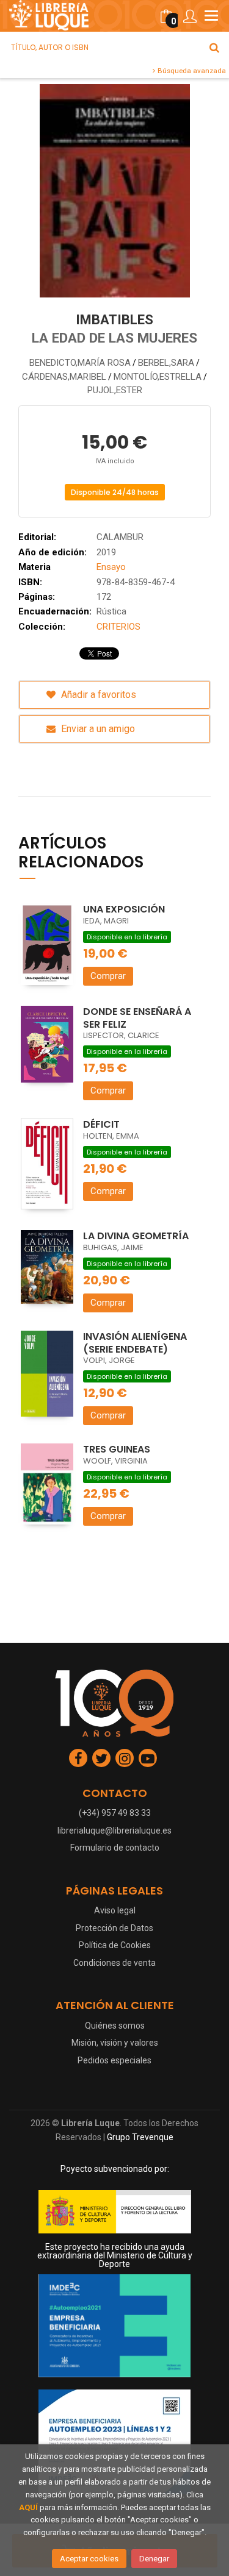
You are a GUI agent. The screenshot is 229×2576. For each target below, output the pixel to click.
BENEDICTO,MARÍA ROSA (80, 363)
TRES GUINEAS (117, 1449)
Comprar (108, 976)
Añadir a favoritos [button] (97, 695)
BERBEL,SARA (166, 363)
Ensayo (111, 567)
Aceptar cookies (89, 2559)
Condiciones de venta (114, 1963)
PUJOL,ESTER (115, 390)
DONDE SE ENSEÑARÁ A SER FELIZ (137, 1018)
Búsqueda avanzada (191, 71)
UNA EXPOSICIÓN (124, 909)
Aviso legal (115, 1910)
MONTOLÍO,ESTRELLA (158, 377)
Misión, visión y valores (115, 2043)
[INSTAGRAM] (125, 1758)
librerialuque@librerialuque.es (114, 1831)
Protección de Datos (114, 1928)
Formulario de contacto (115, 1848)
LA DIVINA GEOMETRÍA (136, 1236)
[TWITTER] (101, 1758)
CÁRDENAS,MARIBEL (64, 377)
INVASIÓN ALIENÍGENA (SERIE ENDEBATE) (135, 1343)
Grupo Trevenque (140, 2137)
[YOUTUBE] (148, 1758)
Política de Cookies (115, 1945)
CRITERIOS (118, 627)
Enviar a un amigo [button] (97, 729)
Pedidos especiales (114, 2060)
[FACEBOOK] (78, 1758)
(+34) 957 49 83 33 (115, 1813)
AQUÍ (28, 2507)
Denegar (154, 2559)
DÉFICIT (101, 1124)
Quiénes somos (115, 2026)
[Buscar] (214, 48)
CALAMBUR (120, 537)
